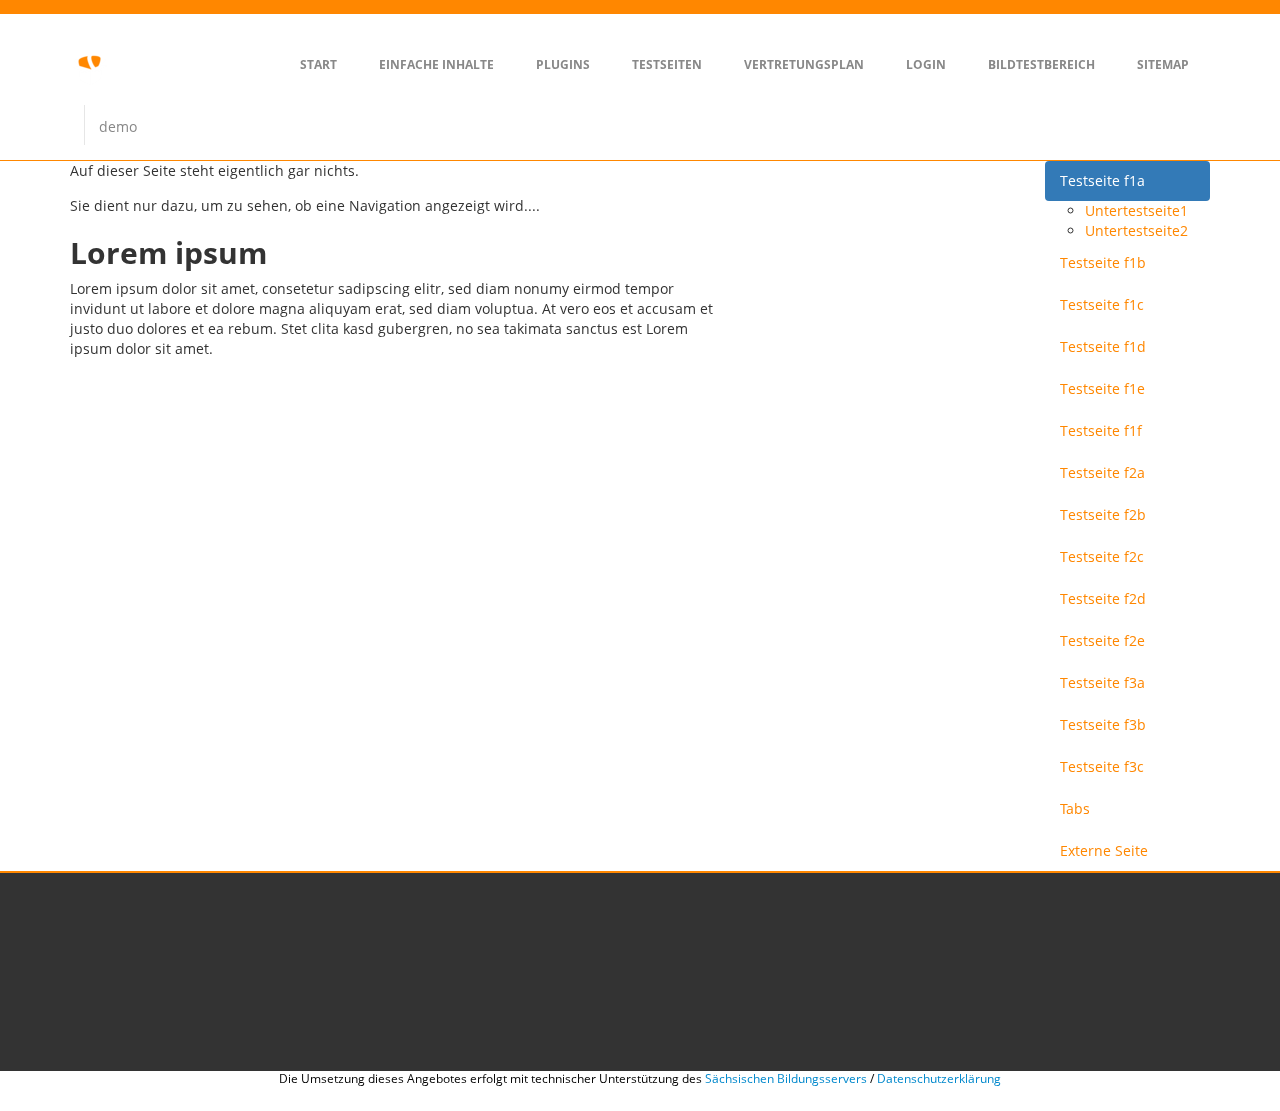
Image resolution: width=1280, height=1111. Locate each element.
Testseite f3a (1102, 682)
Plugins (563, 64)
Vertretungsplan (804, 64)
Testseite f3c (1102, 766)
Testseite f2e (1102, 640)
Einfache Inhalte (436, 64)
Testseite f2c (1102, 556)
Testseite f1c (1102, 304)
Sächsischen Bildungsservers (786, 1078)
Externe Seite (1104, 850)
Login (926, 64)
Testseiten (667, 64)
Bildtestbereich (1041, 64)
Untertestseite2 (1136, 230)
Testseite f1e (1102, 388)
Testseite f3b (1103, 724)
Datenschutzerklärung (939, 1078)
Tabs (1075, 808)
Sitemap (1163, 64)
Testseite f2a (1102, 472)
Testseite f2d (1103, 598)
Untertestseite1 (1136, 210)
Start (318, 64)
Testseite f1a (1102, 180)
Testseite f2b (1103, 514)
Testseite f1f (1101, 430)
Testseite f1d (1103, 346)
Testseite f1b (1103, 262)
